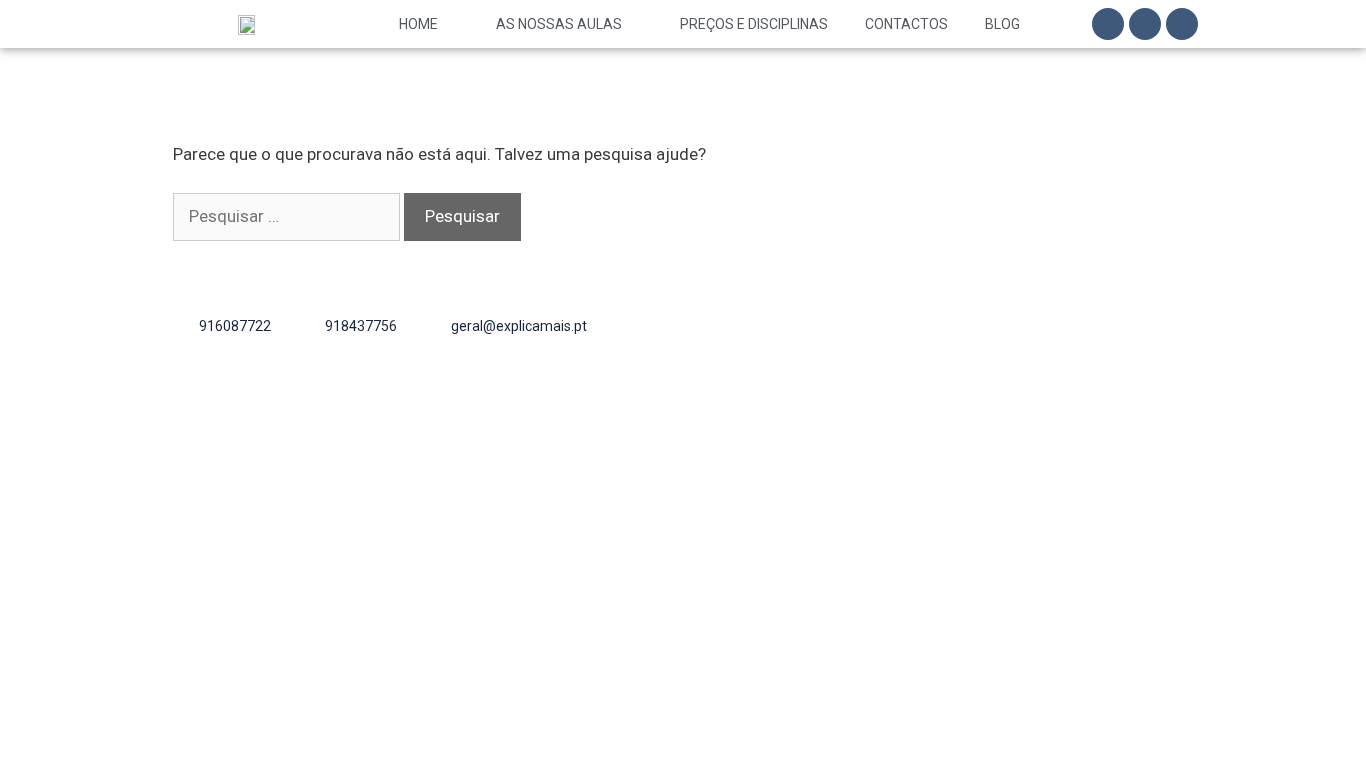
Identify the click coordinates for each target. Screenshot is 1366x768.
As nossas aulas (559, 24)
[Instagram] (1145, 24)
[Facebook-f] (1108, 24)
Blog (1002, 24)
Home (418, 24)
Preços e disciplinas (754, 24)
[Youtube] (1182, 24)
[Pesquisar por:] (288, 216)
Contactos (906, 24)
